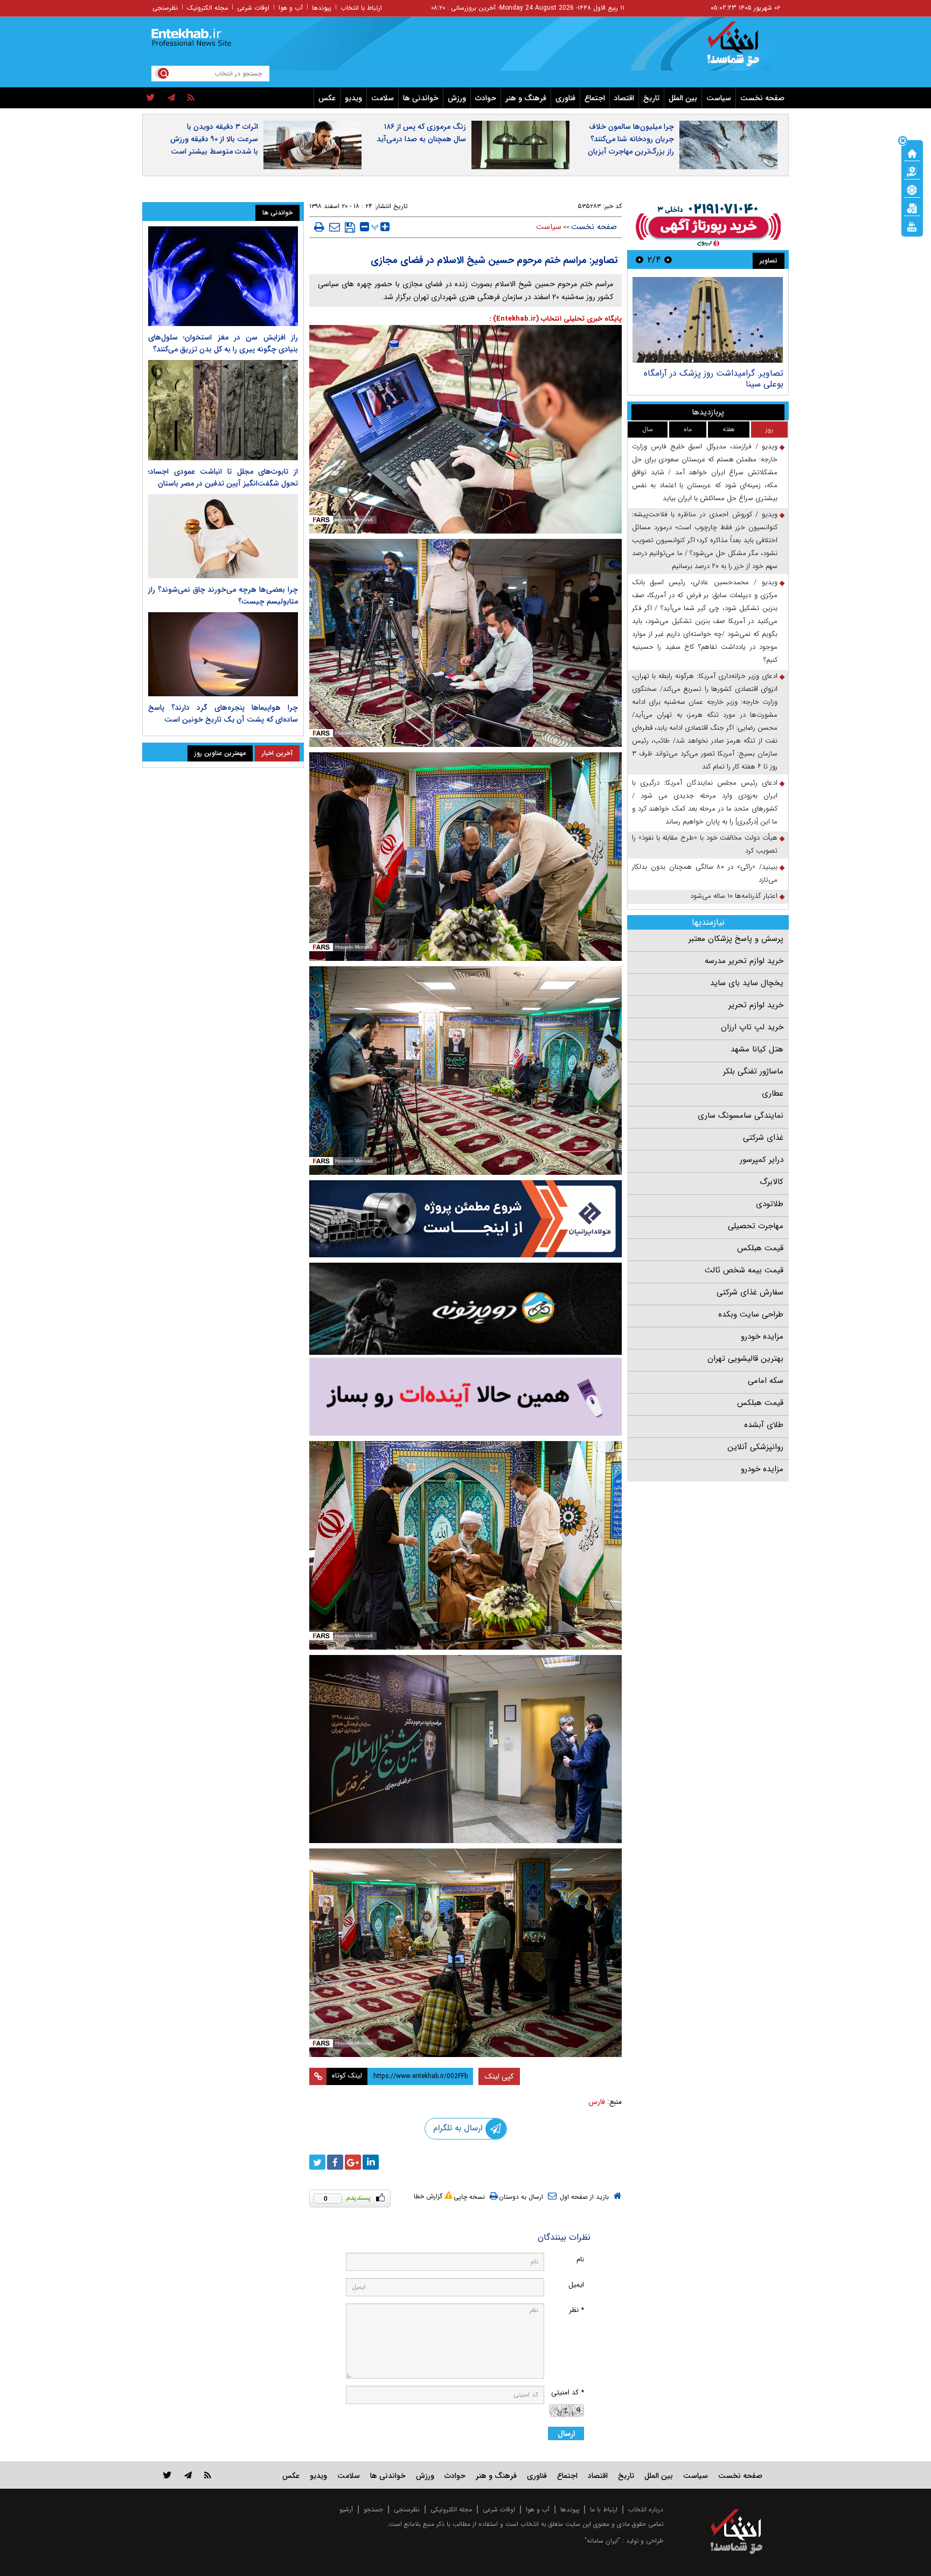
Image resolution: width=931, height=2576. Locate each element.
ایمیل (576, 2285)
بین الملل (683, 98)
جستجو (373, 2509)
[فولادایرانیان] (465, 1219)
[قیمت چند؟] (912, 171)
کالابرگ (772, 1182)
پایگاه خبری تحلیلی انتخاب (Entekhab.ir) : (555, 319)
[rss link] (208, 2475)
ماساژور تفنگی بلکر (753, 1071)
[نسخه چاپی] (319, 227)
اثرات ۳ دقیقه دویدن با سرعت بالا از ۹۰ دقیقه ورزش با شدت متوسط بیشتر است (214, 139)
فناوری (565, 98)
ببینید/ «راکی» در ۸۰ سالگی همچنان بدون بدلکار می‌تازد (705, 873)
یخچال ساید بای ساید (747, 983)
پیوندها (322, 8)
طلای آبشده (764, 1425)
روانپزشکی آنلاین (755, 1447)
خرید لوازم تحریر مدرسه (744, 961)
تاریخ (651, 98)
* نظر (576, 2310)
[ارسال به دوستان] (335, 227)
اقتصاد (624, 98)
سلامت (383, 98)
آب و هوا (291, 8)
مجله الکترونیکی (451, 2509)
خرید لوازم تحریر (756, 1005)
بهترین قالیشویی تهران (745, 1359)
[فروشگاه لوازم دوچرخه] (465, 1309)
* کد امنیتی (568, 2393)
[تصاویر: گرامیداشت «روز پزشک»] (708, 320)
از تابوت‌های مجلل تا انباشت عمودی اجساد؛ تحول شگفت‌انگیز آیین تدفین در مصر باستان (223, 477)
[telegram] (171, 98)
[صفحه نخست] (912, 153)
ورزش (457, 98)
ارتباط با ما (604, 2509)
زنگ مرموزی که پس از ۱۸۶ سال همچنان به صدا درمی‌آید (421, 133)
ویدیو (353, 98)
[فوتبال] (912, 189)
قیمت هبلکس (760, 1248)
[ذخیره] (350, 227)
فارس (597, 2102)
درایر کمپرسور (762, 1160)
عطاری (773, 1093)
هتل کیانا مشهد (757, 1049)
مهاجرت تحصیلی (756, 1226)
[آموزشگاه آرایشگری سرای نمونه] (465, 1397)
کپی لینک (499, 2076)
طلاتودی (770, 1204)
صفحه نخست (762, 98)
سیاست (719, 98)
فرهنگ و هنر (526, 98)
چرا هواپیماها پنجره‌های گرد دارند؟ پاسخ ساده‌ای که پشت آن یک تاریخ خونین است (223, 714)
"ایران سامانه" (602, 2541)
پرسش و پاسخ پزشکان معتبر (736, 939)
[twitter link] (167, 2475)
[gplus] (353, 2162)
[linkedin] (371, 2162)
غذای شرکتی (763, 1138)
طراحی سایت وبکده (751, 1314)
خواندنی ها (421, 98)
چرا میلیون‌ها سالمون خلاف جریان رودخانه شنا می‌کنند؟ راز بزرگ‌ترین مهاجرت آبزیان (631, 139)
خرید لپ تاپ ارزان (752, 1027)
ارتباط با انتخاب (361, 8)
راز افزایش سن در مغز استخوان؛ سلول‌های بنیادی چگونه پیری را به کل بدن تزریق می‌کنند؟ (223, 343)
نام (580, 2259)
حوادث (486, 98)
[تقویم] (912, 207)
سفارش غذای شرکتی (750, 1292)
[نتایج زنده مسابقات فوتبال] (912, 226)
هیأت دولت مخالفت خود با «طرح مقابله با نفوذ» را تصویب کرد (705, 844)
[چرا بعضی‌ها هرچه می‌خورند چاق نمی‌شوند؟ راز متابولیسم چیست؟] (223, 536)
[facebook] (335, 2162)
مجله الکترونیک (207, 8)
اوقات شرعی (253, 8)
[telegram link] (188, 2475)
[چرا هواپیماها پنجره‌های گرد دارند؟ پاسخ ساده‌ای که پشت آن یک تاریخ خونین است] (223, 654)
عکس (327, 98)
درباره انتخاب (646, 2509)
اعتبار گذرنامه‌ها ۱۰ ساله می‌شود (734, 896)
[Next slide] (640, 259)
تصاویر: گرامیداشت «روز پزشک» (727, 373)
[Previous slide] (668, 259)
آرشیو (346, 2509)
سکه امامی (766, 1381)
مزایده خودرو (762, 1337)
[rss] (191, 98)
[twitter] (151, 98)
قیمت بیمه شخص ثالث (744, 1270)
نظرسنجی (165, 8)
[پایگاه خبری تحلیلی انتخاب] (742, 49)
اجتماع (595, 98)
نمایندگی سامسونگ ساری (741, 1116)
